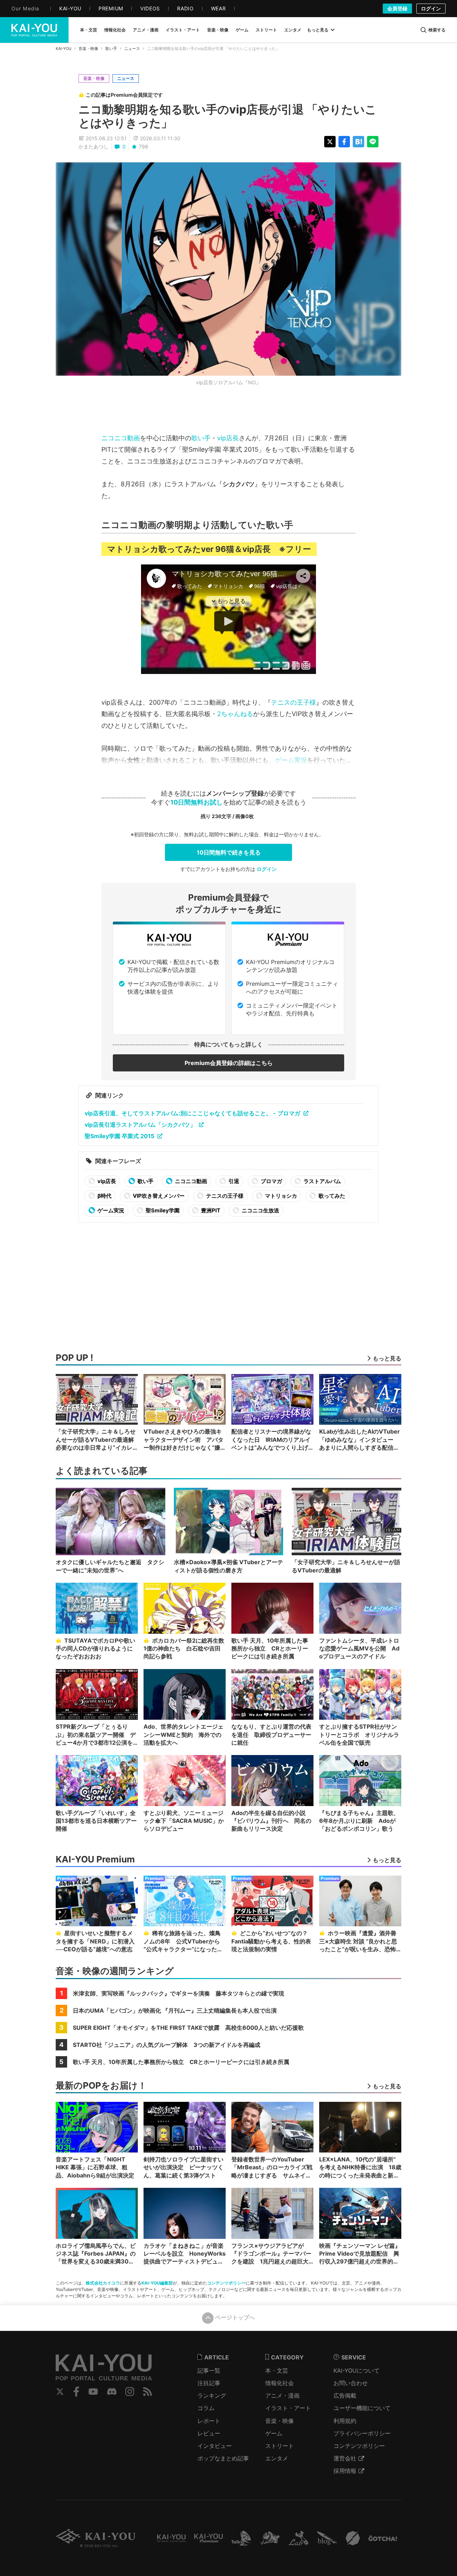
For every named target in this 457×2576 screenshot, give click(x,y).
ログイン (431, 8)
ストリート (280, 2446)
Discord (112, 2392)
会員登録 (397, 8)
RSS (148, 2392)
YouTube (93, 2392)
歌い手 (111, 49)
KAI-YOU (64, 49)
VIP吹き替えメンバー (158, 1196)
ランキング (212, 2395)
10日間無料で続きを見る (229, 852)
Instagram (130, 2392)
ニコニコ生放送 (260, 1210)
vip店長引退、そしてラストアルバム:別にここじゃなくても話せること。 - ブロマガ (192, 1113)
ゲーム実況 (291, 760)
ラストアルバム (322, 1181)
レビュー (209, 2433)
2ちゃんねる (235, 714)
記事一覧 (209, 2370)
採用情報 (345, 2471)
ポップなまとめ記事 (223, 2458)
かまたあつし (94, 146)
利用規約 (345, 2421)
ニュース (132, 49)
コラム (206, 2408)
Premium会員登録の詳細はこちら (229, 1063)
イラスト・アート (288, 2408)
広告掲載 (345, 2395)
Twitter (60, 2392)
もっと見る (318, 30)
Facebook (76, 2392)
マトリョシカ (280, 1196)
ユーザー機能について (362, 2408)
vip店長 (228, 438)
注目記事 (209, 2383)
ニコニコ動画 (121, 438)
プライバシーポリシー (362, 2433)
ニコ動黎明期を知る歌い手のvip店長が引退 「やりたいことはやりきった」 (228, 116)
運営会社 (345, 2458)
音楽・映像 (88, 49)
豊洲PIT (210, 1210)
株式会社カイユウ (103, 2283)
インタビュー (215, 2446)
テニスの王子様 (293, 702)
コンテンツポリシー (226, 2283)
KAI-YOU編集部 (157, 2283)
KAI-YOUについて (356, 2370)
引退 (233, 1181)
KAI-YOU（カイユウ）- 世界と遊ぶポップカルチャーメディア (34, 30)
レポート (209, 2421)
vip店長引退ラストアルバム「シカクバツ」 (140, 1125)
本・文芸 (277, 2370)
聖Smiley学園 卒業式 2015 (119, 1136)
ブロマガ (271, 1181)
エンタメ (277, 2458)
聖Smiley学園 (162, 1210)
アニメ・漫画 (282, 2395)
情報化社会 (280, 2383)
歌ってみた (331, 1196)
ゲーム (274, 2433)
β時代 (104, 1196)
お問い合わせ (351, 2383)
